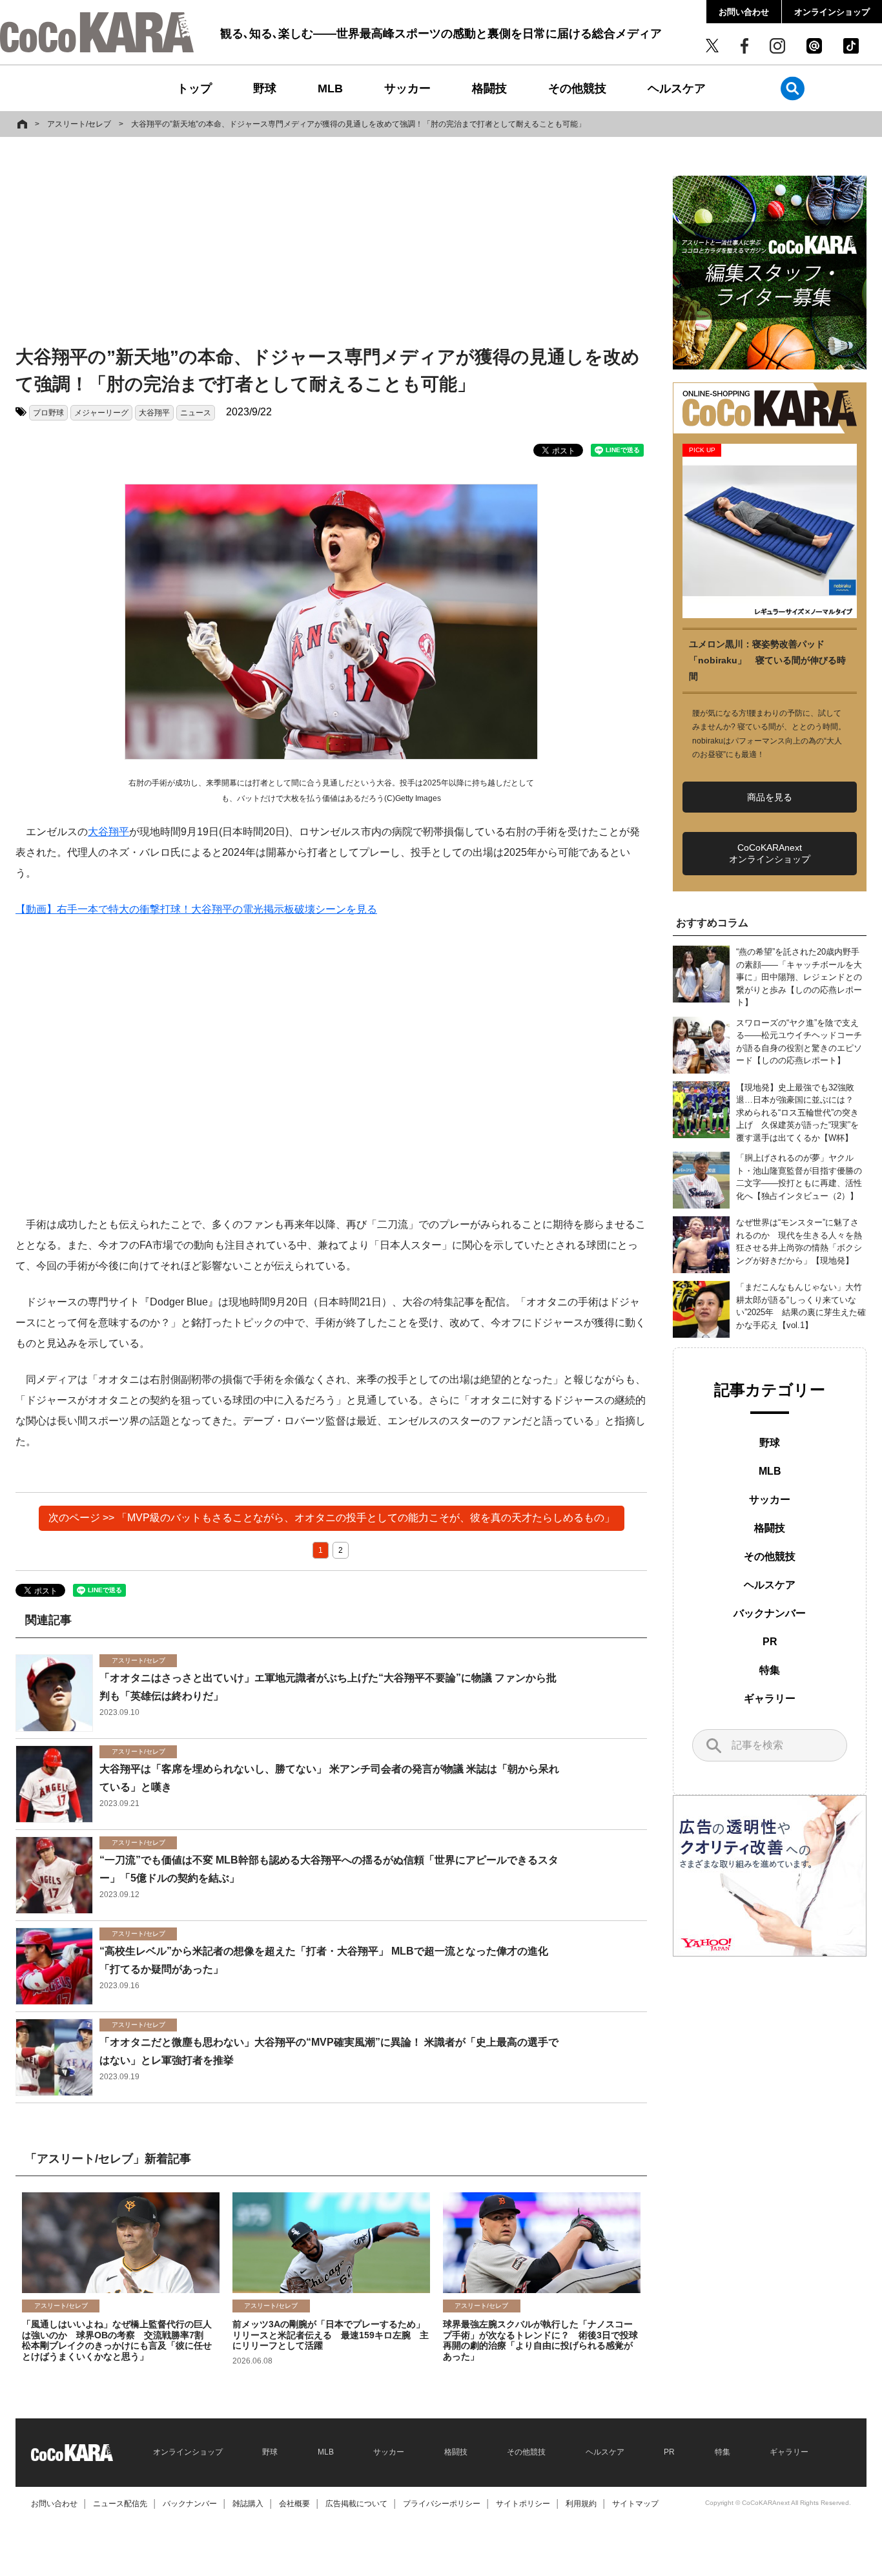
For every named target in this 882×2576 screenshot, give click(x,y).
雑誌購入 (248, 2504)
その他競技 (577, 88)
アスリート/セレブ (79, 124)
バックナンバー (770, 1613)
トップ (194, 88)
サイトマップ (635, 2504)
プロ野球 (48, 413)
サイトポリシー (523, 2504)
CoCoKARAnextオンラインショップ (770, 853)
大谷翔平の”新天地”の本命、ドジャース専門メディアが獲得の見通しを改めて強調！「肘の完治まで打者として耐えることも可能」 (358, 124)
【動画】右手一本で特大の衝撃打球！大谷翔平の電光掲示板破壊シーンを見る (196, 909)
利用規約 (581, 2504)
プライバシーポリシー (442, 2504)
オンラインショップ (832, 12)
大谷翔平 (154, 413)
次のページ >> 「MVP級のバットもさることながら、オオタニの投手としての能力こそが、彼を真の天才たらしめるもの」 (332, 1518)
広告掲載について (356, 2504)
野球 (265, 88)
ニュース (196, 413)
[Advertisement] (331, 244)
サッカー (407, 88)
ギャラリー (770, 1698)
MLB (330, 88)
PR (770, 1642)
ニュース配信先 (120, 2504)
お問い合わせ (744, 12)
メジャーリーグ (101, 413)
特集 (770, 1670)
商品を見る (770, 797)
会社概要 (294, 2504)
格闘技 (489, 88)
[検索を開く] (793, 88)
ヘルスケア (677, 88)
